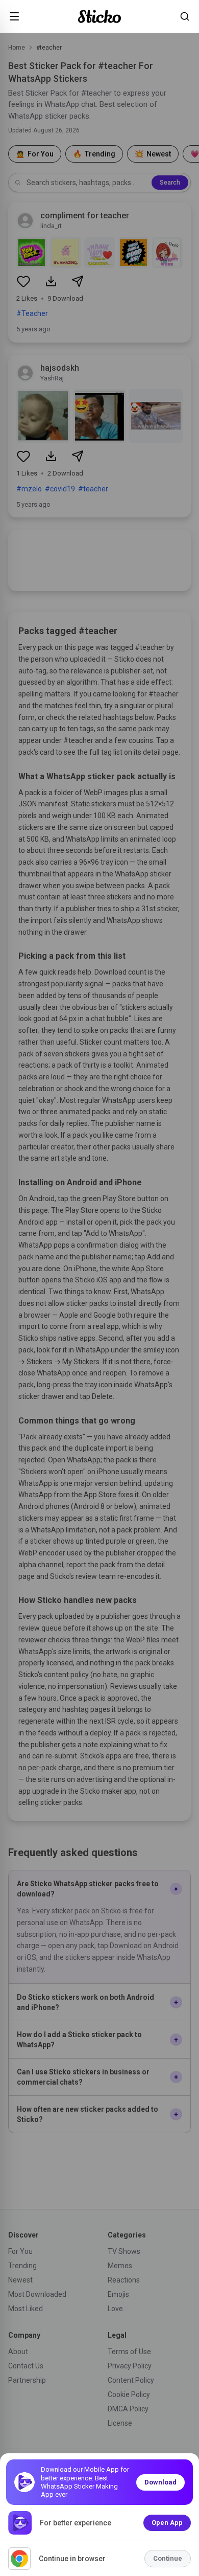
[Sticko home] (99, 17)
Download (160, 2482)
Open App (167, 2523)
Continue (168, 2558)
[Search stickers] (185, 16)
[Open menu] (14, 16)
